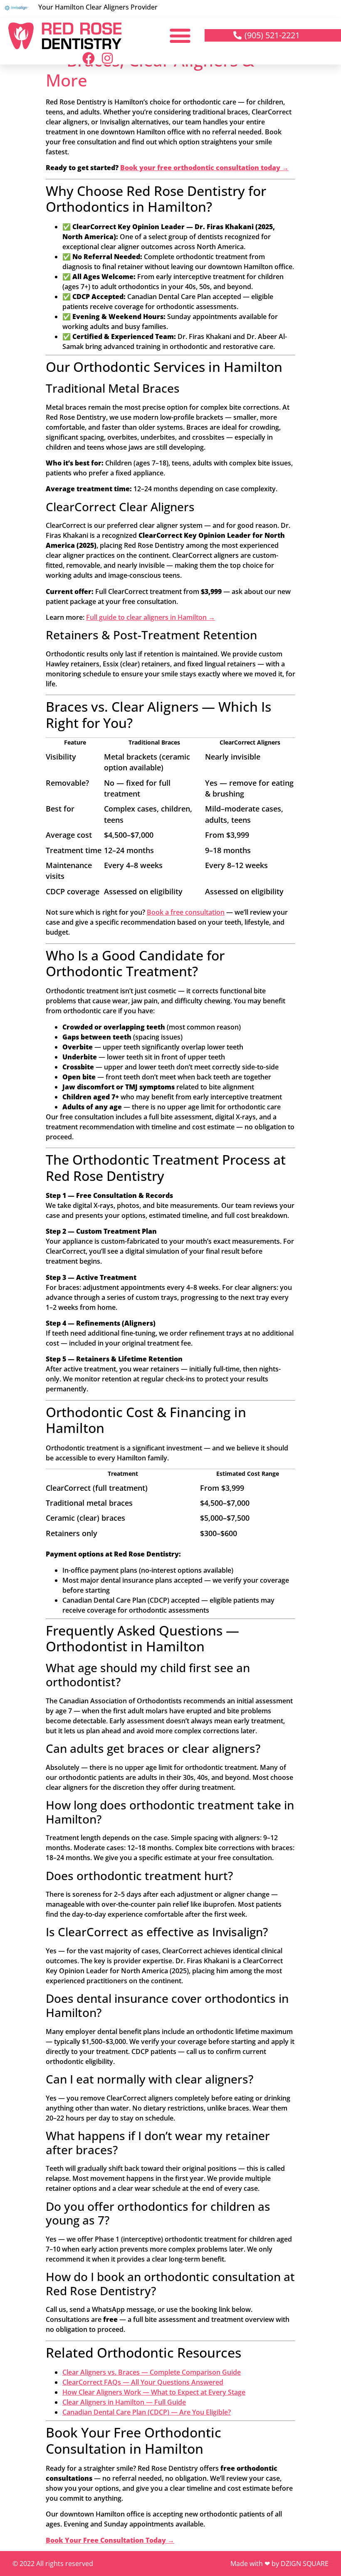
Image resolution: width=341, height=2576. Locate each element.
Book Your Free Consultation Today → (110, 2540)
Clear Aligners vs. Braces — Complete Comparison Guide (152, 2372)
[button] (180, 35)
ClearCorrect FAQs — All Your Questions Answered (143, 2382)
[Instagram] (107, 58)
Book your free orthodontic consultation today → (204, 168)
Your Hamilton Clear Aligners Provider (98, 7)
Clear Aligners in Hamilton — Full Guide (124, 2402)
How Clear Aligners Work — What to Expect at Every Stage (154, 2392)
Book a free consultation (186, 912)
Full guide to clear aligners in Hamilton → (151, 617)
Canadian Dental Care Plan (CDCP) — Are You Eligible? (147, 2412)
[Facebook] (89, 58)
